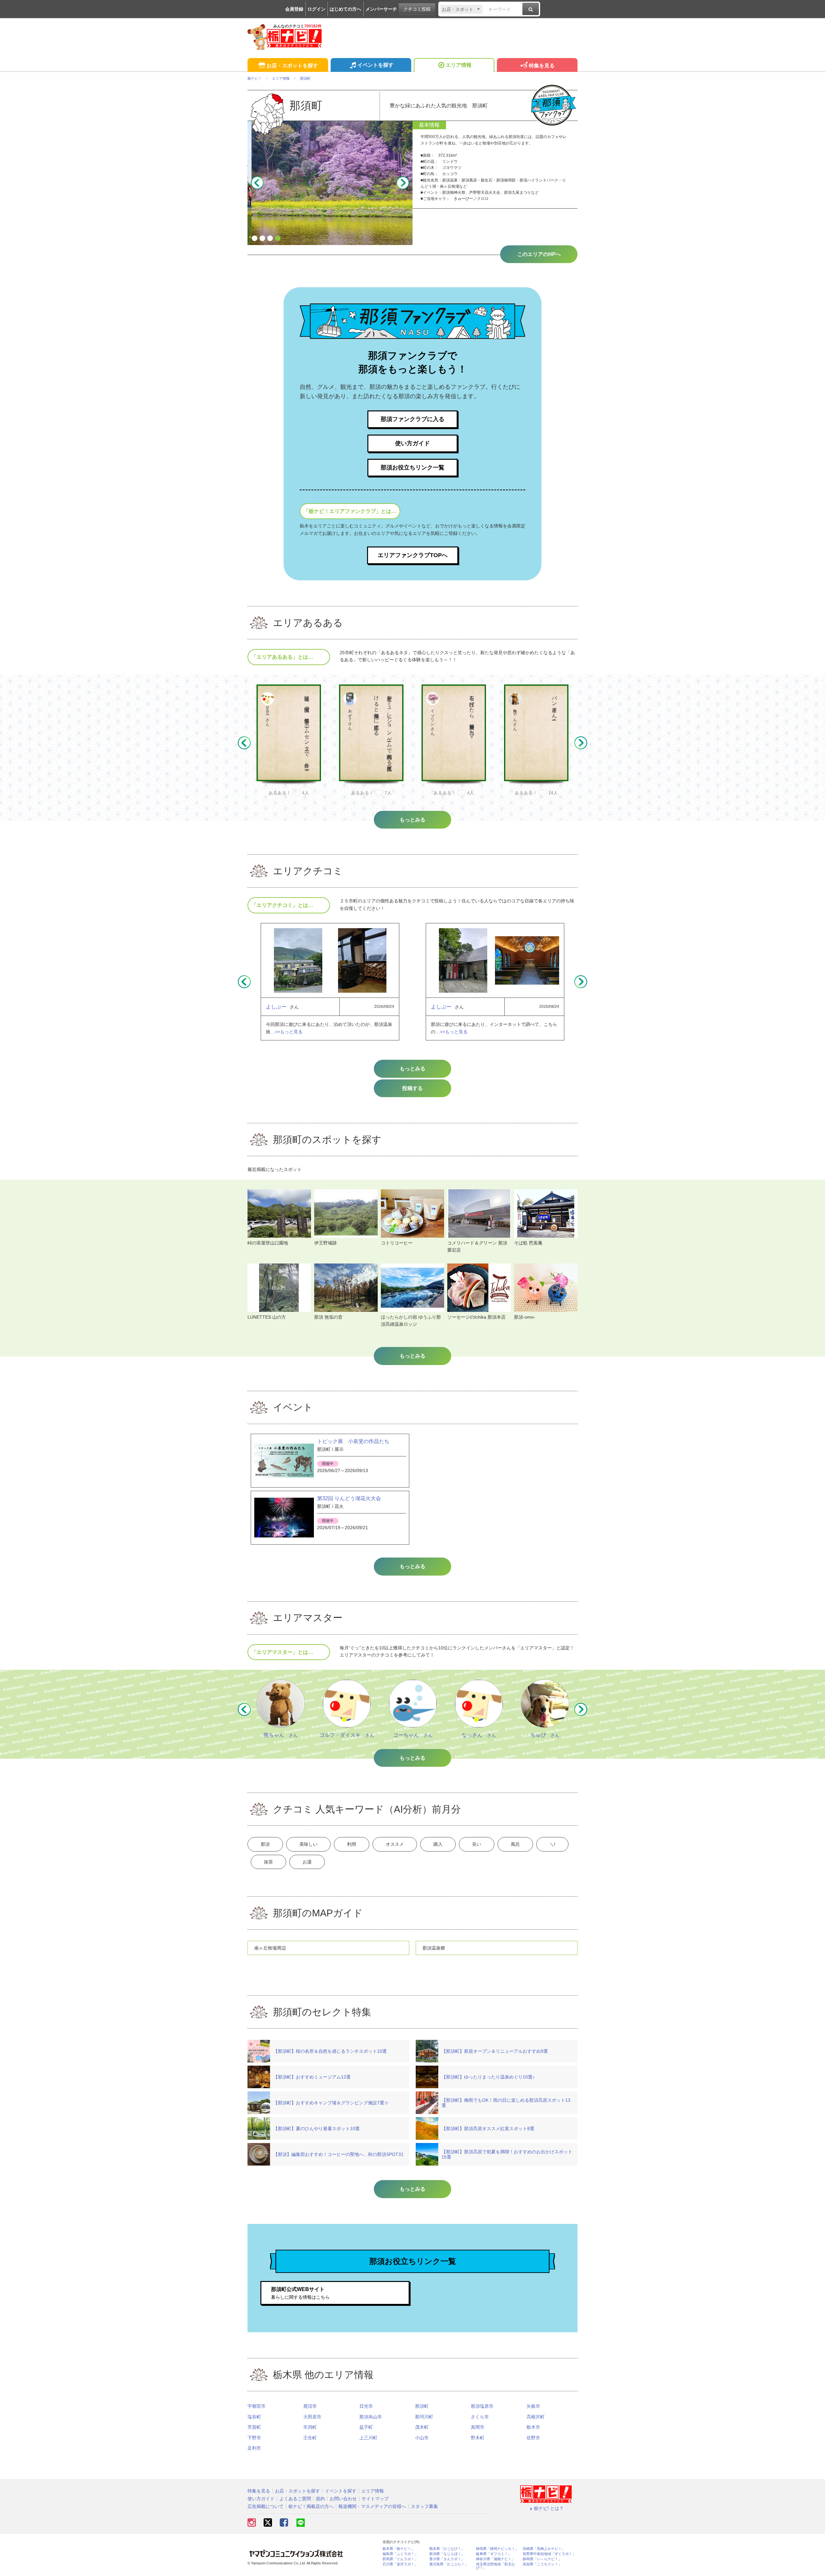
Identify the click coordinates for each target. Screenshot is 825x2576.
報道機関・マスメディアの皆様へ (372, 2506)
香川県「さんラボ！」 (447, 2559)
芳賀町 (254, 2427)
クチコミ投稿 (417, 9)
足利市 (254, 2448)
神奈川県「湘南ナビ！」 (495, 2559)
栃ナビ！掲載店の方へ (311, 2506)
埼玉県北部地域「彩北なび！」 (495, 2566)
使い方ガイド (412, 443)
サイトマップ (375, 2499)
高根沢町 (536, 2417)
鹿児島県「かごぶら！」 (449, 2564)
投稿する (412, 1088)
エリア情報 (459, 65)
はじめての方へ (345, 9)
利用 (352, 1844)
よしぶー (276, 1007)
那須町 (422, 2406)
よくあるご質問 (295, 2499)
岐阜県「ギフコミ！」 (494, 2554)
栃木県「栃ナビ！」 (398, 2549)
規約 (320, 2499)
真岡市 (478, 2427)
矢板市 (533, 2406)
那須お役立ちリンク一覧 (412, 467)
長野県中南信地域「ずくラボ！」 (549, 2554)
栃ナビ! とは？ (549, 2508)
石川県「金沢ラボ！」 (400, 2564)
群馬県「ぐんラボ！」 (400, 2559)
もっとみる (412, 1069)
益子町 (366, 2427)
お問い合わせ (343, 2499)
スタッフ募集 (424, 2506)
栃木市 (533, 2427)
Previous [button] (257, 183)
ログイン (316, 9)
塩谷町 (254, 2417)
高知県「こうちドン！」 (542, 2564)
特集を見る (542, 66)
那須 (265, 1844)
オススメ (395, 1844)
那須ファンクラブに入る (412, 419)
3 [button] (270, 239)
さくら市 (480, 2417)
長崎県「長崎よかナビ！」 (544, 2549)
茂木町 (422, 2427)
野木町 (478, 2438)
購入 (438, 1844)
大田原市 (312, 2417)
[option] (330, 183)
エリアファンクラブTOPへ (413, 555)
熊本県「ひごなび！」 (447, 2549)
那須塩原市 (482, 2406)
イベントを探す (375, 65)
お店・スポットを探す (292, 66)
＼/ (552, 1844)
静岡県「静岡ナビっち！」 (497, 2549)
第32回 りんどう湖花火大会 (349, 1498)
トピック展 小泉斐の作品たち (353, 1441)
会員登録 (294, 9)
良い (477, 1844)
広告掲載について (266, 2506)
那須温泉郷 (434, 1948)
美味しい (308, 1844)
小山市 (422, 2438)
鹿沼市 (310, 2406)
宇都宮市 (257, 2406)
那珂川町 (424, 2417)
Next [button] (403, 183)
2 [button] (262, 239)
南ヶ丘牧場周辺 (270, 1948)
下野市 (254, 2438)
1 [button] (255, 239)
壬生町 (310, 2438)
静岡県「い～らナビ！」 (542, 2559)
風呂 (515, 1844)
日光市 (366, 2406)
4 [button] (278, 239)
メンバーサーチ (381, 9)
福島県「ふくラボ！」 (400, 2554)
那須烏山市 (371, 2417)
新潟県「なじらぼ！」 (447, 2554)
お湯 (307, 1862)
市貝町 (310, 2427)
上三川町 (368, 2438)
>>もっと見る (289, 1032)
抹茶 (268, 1862)
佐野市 (533, 2438)
